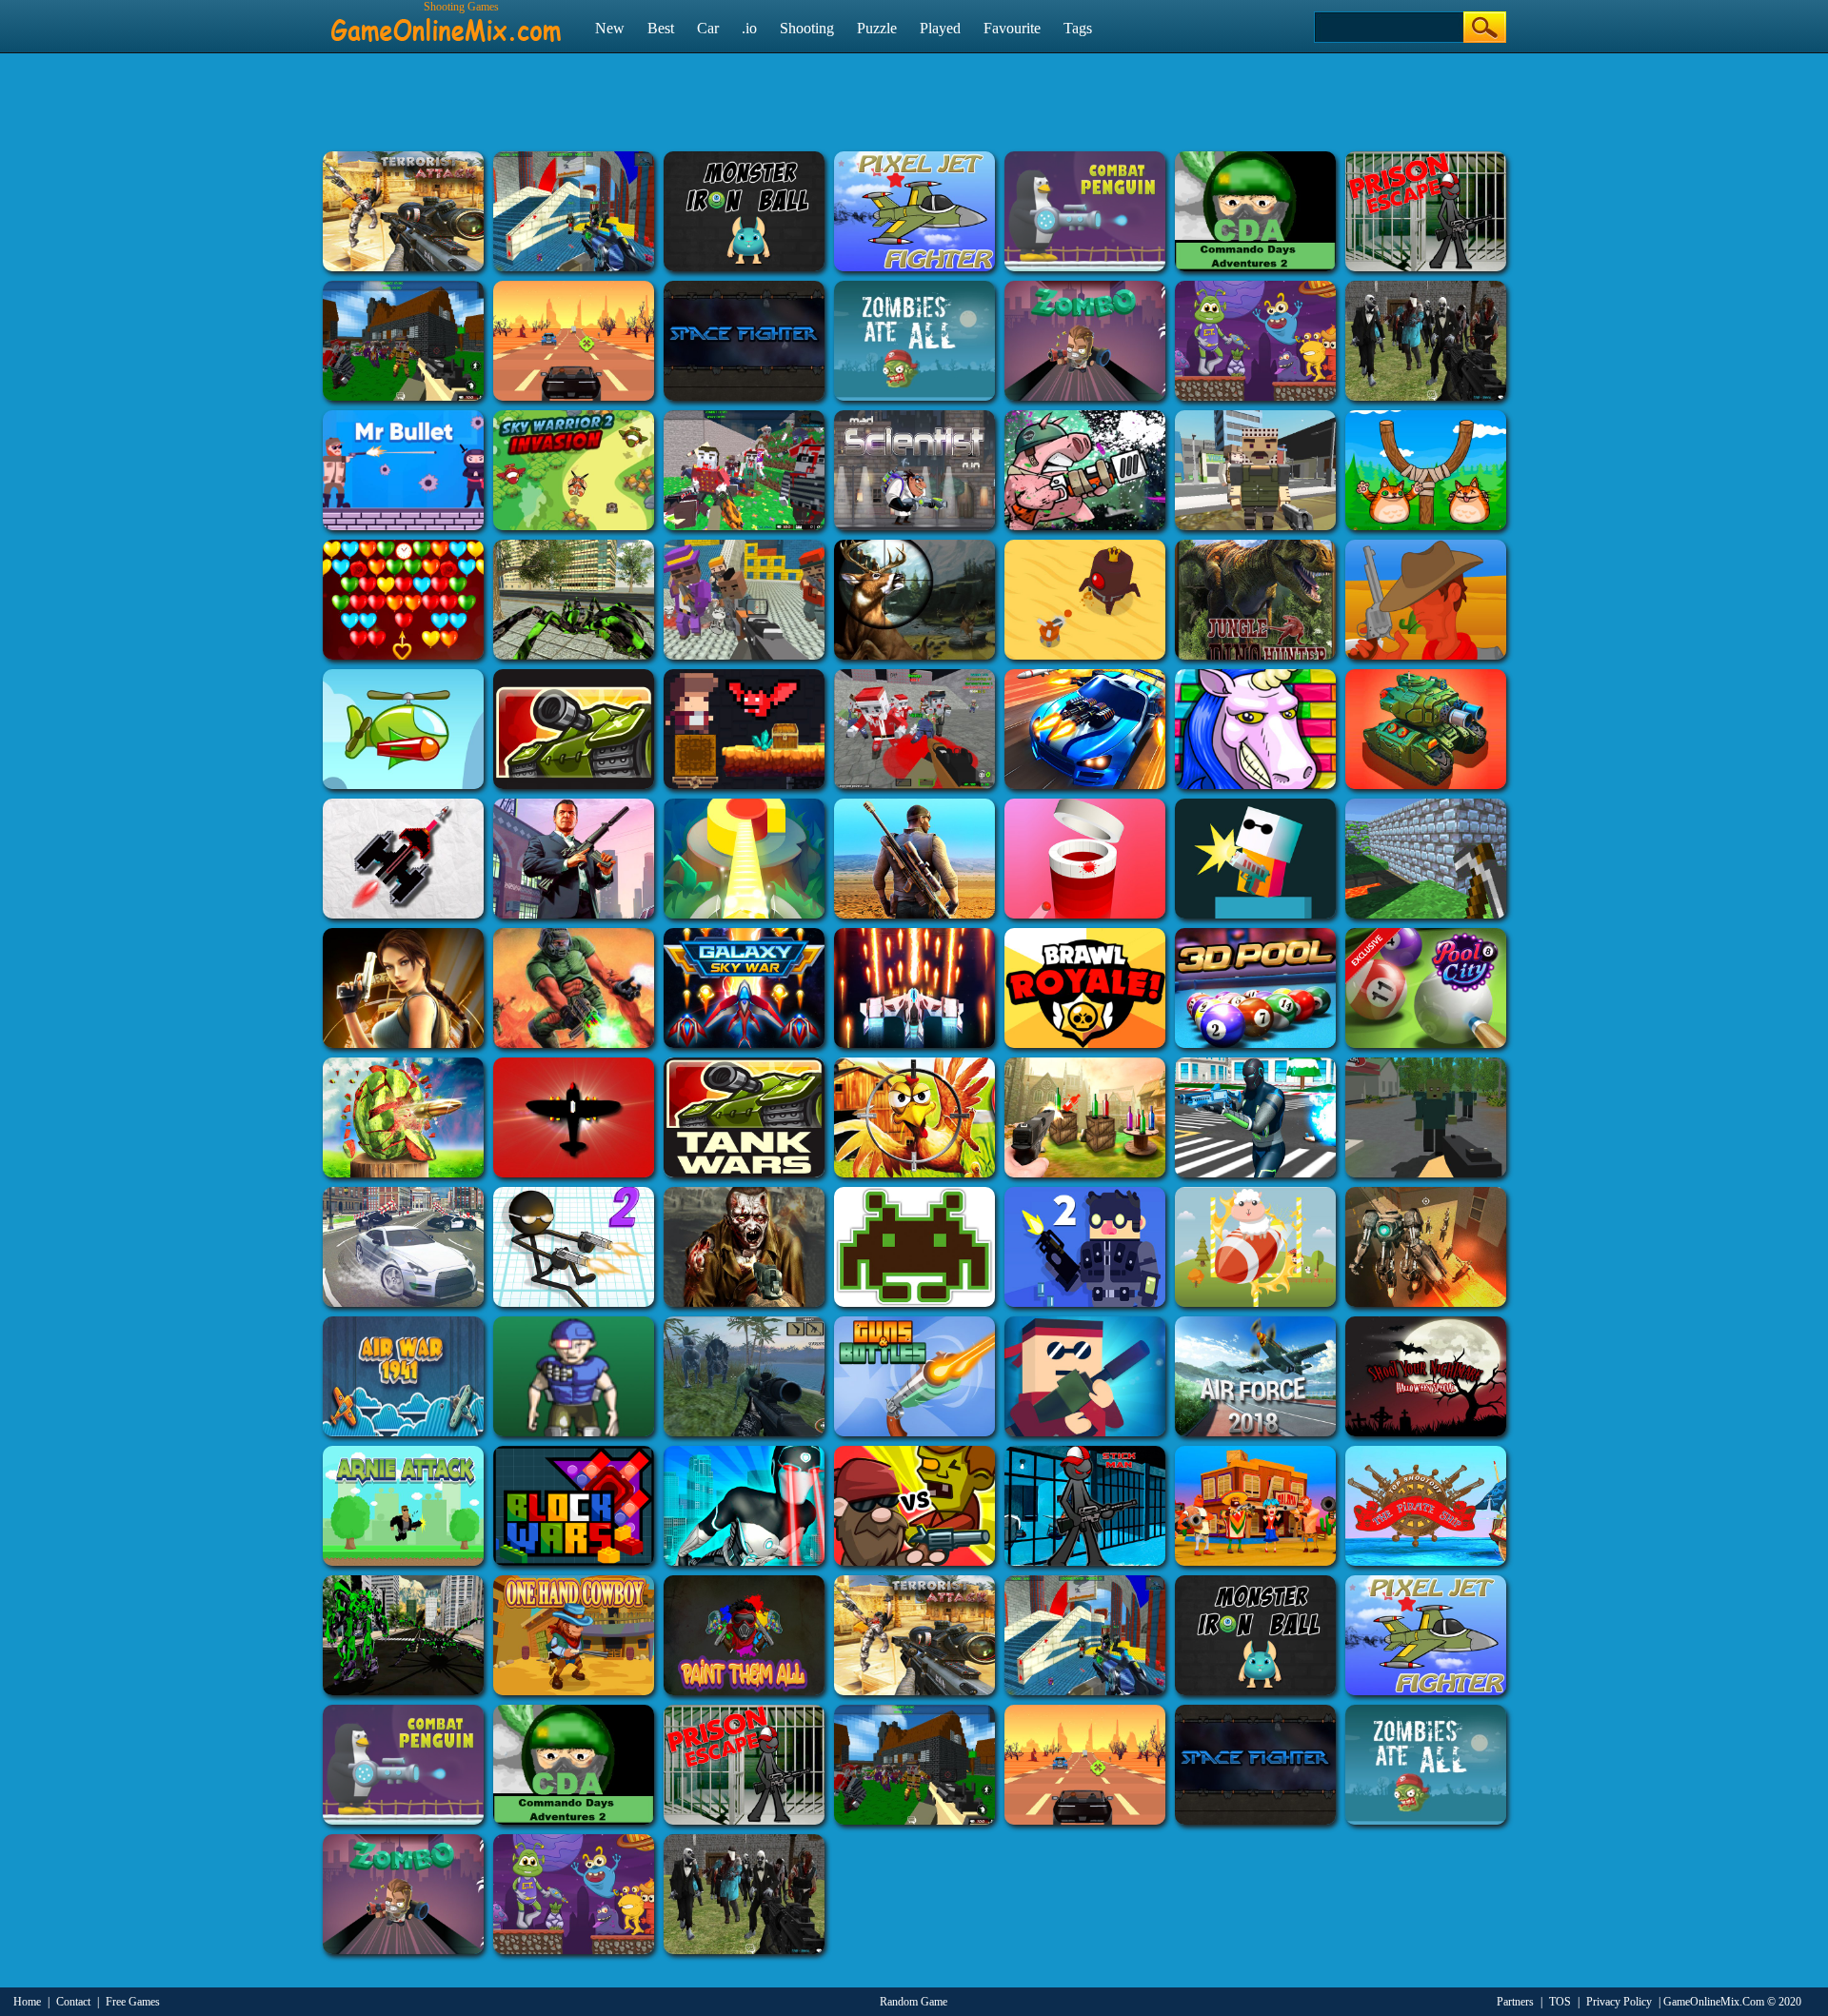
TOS (1560, 2002)
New (610, 28)
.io (749, 28)
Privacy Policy (1619, 2002)
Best (661, 28)
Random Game (914, 2002)
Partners (1515, 2002)
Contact (73, 2002)
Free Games (133, 2002)
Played (940, 28)
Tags (1078, 28)
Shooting (807, 28)
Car (708, 28)
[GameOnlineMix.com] (446, 22)
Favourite (1012, 28)
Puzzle (877, 28)
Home (27, 2002)
